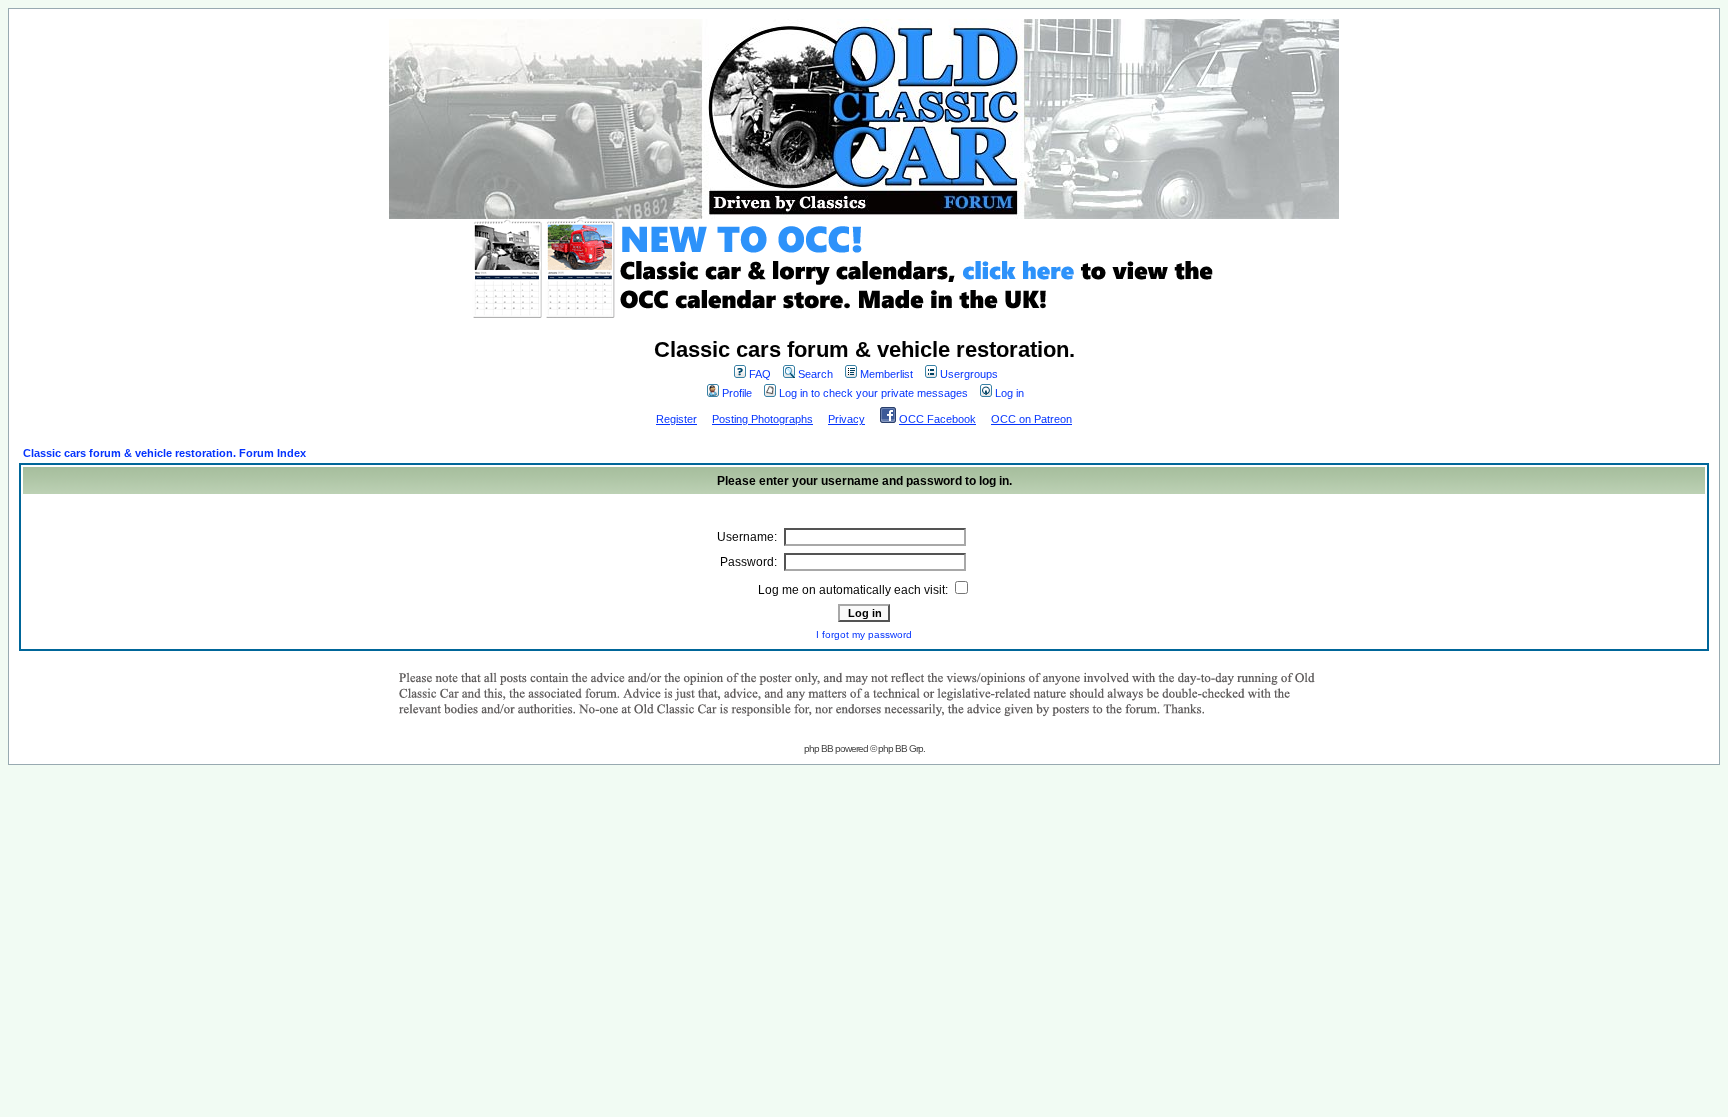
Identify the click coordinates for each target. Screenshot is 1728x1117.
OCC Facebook (937, 419)
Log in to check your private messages (873, 393)
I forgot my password (864, 634)
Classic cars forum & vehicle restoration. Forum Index (164, 453)
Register (676, 419)
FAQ (760, 374)
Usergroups (969, 374)
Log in (1009, 393)
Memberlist (886, 374)
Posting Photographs (762, 419)
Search (815, 374)
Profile (737, 393)
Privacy (846, 419)
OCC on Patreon (1031, 419)
